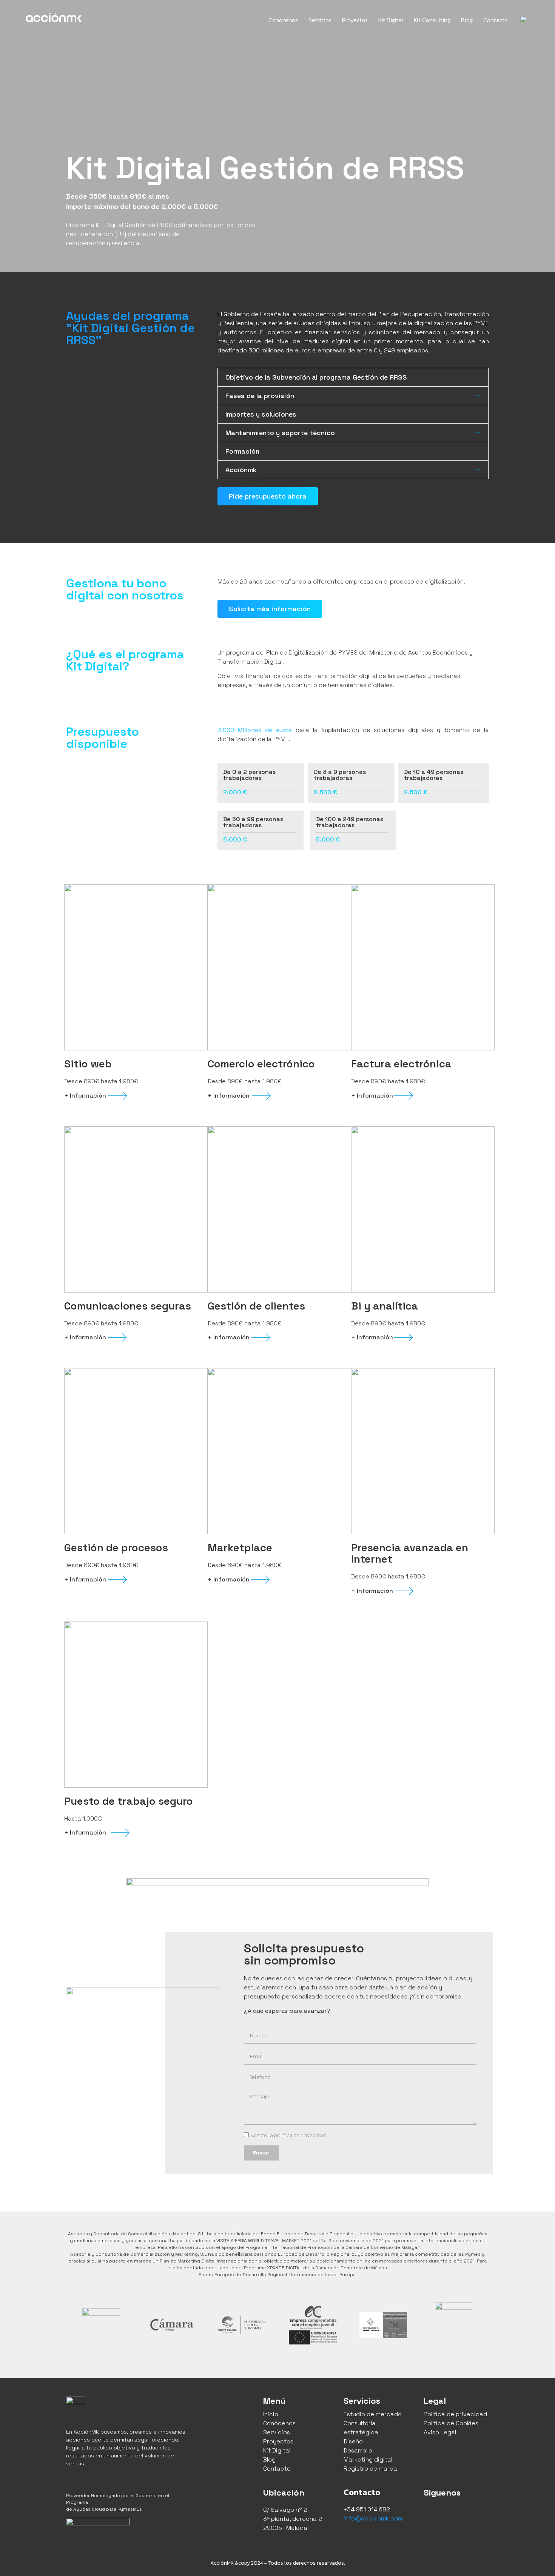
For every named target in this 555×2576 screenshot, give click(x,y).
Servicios (320, 20)
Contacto (496, 20)
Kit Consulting (432, 20)
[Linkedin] (465, 2513)
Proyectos (355, 20)
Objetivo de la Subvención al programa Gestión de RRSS (316, 377)
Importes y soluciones (261, 414)
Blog (467, 20)
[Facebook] (431, 2513)
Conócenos (283, 20)
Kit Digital (391, 20)
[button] (353, 377)
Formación (242, 451)
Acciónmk (241, 470)
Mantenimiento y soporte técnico (280, 433)
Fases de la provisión (260, 396)
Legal (435, 2401)
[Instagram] (448, 2513)
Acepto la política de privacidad (288, 2135)
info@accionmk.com (373, 2518)
